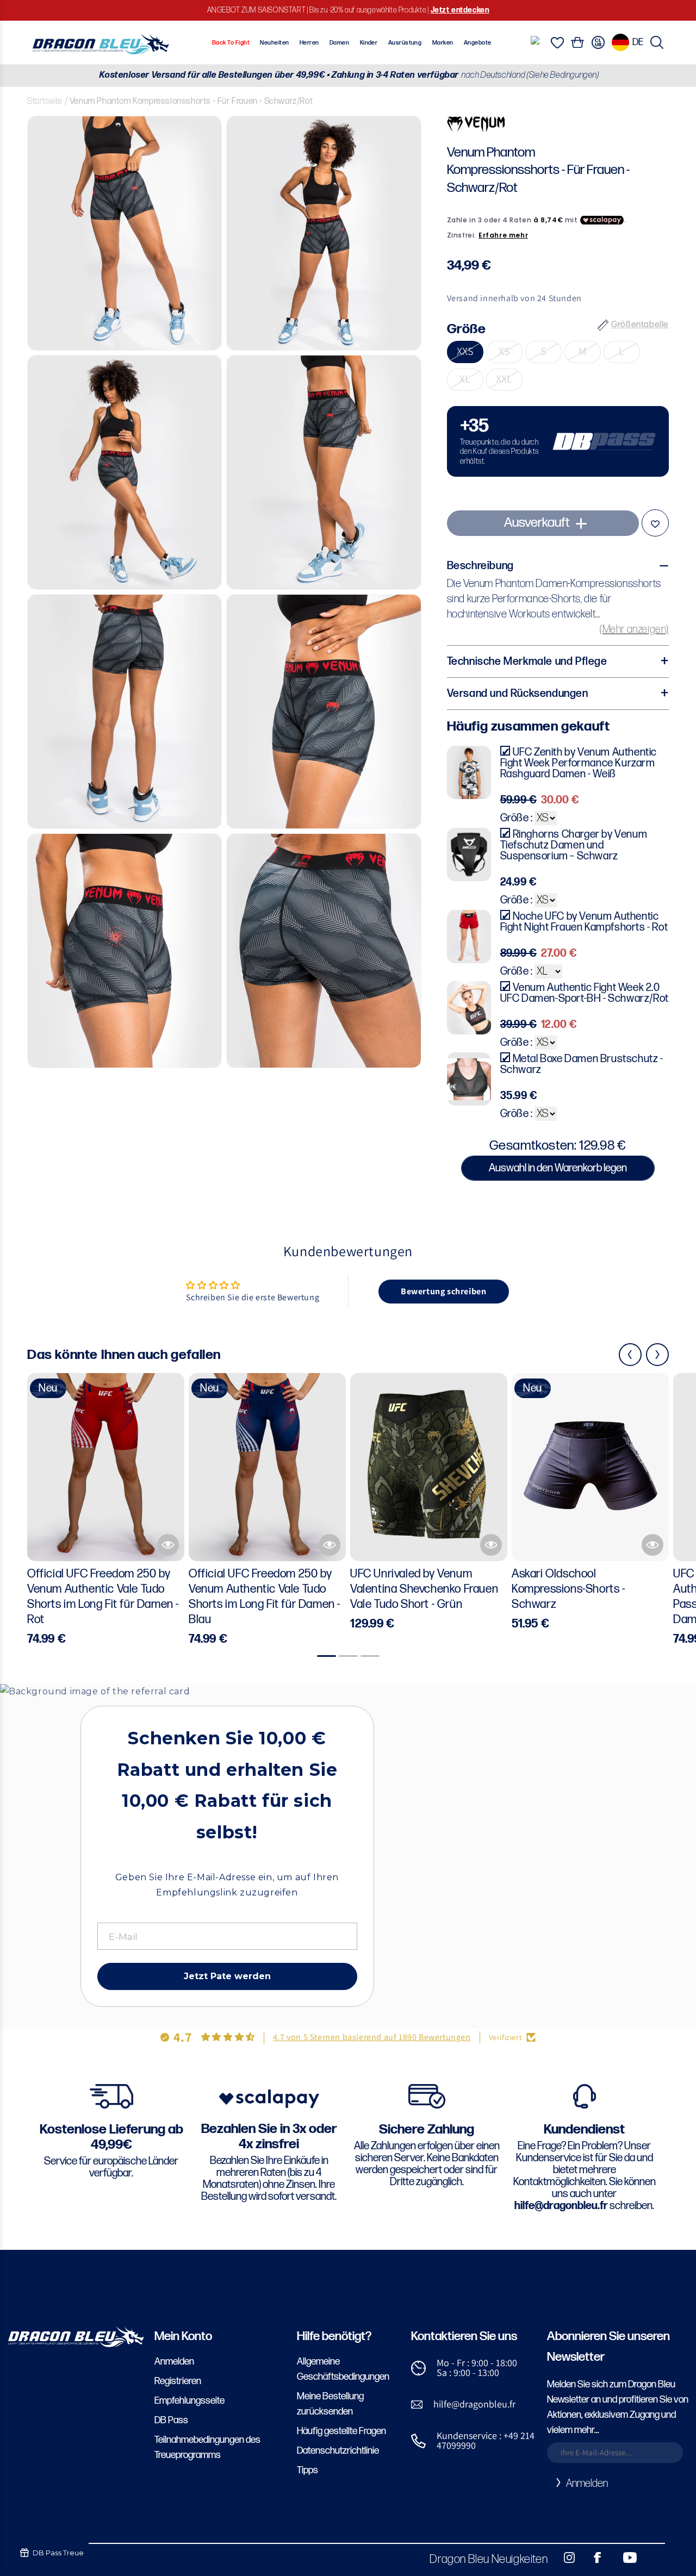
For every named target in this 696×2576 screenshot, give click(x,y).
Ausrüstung (405, 43)
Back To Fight (231, 43)
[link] (558, 442)
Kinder (369, 43)
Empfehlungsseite (189, 2401)
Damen (339, 43)
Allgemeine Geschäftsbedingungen (343, 2369)
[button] (657, 42)
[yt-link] (623, 2558)
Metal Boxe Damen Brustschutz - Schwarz (582, 1064)
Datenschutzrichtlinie (338, 2451)
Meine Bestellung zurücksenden (330, 2404)
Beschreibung (480, 566)
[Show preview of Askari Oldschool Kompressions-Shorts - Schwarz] (652, 1545)
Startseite (45, 101)
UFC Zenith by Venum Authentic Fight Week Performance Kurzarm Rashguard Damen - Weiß (579, 763)
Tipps (307, 2470)
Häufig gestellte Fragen (341, 2431)
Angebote (478, 43)
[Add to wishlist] (655, 523)
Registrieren (178, 2381)
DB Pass (171, 2420)
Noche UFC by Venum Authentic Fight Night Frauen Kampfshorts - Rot (584, 922)
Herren (309, 43)
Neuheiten (274, 43)
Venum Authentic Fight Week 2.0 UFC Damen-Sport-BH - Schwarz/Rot (585, 993)
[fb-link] (593, 2558)
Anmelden (174, 2362)
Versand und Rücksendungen (518, 694)
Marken (443, 43)
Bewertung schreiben (443, 1291)
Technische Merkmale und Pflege (527, 662)
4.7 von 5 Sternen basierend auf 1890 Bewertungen (372, 2037)
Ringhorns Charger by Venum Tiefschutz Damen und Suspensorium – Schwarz (574, 845)
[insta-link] (563, 2558)
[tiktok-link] (652, 2558)
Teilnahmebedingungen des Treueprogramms (207, 2447)
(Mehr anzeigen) (634, 629)
